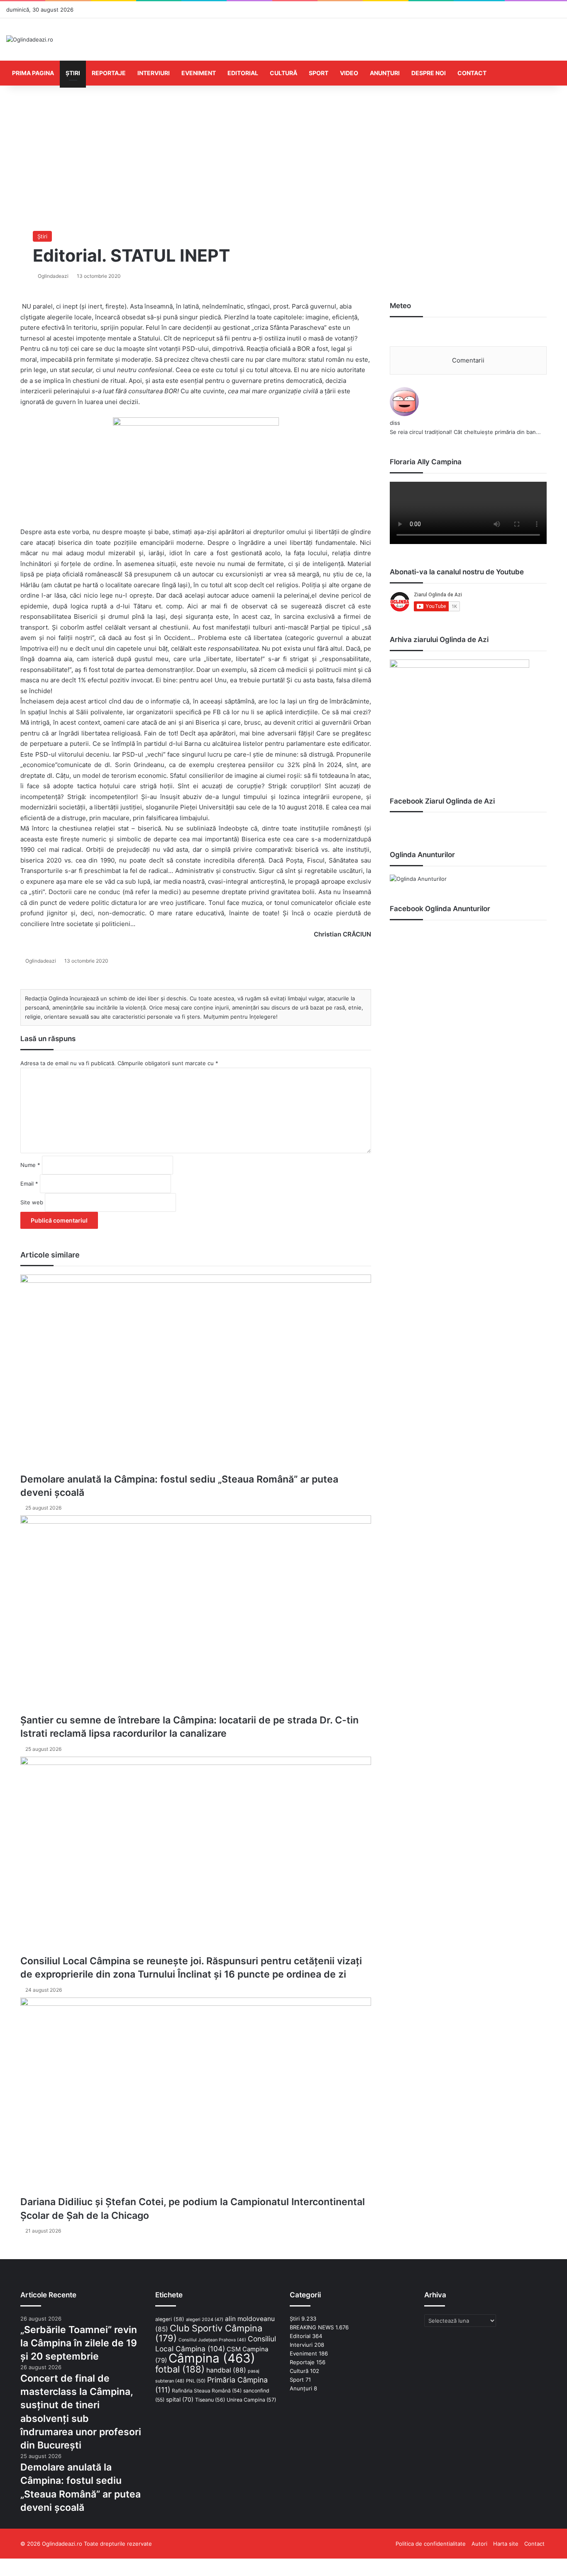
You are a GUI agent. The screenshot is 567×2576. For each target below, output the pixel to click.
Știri (73, 73)
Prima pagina (33, 73)
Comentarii (468, 360)
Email (29, 1184)
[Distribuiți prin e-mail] (12, 2563)
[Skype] (7, 2563)
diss (395, 423)
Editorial (243, 73)
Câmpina (212, 2358)
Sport (319, 73)
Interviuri (154, 73)
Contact (472, 73)
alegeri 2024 (205, 2319)
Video (349, 73)
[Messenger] (9, 2563)
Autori (479, 2544)
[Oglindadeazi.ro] (30, 39)
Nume (30, 1165)
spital (180, 2399)
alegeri (170, 2319)
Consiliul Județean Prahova (212, 2340)
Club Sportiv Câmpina (209, 2333)
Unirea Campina (251, 2400)
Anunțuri (385, 73)
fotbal (180, 2369)
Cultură (283, 73)
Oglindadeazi (53, 276)
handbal (226, 2370)
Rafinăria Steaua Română (207, 2391)
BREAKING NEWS (312, 2327)
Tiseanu (210, 2400)
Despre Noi (429, 73)
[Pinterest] (6, 2563)
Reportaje (109, 73)
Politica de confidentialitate (431, 2544)
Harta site (506, 2544)
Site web (32, 1202)
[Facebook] (1, 2563)
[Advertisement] (283, 156)
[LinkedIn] (4, 2563)
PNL (196, 2381)
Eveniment (199, 73)
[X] (2, 2563)
